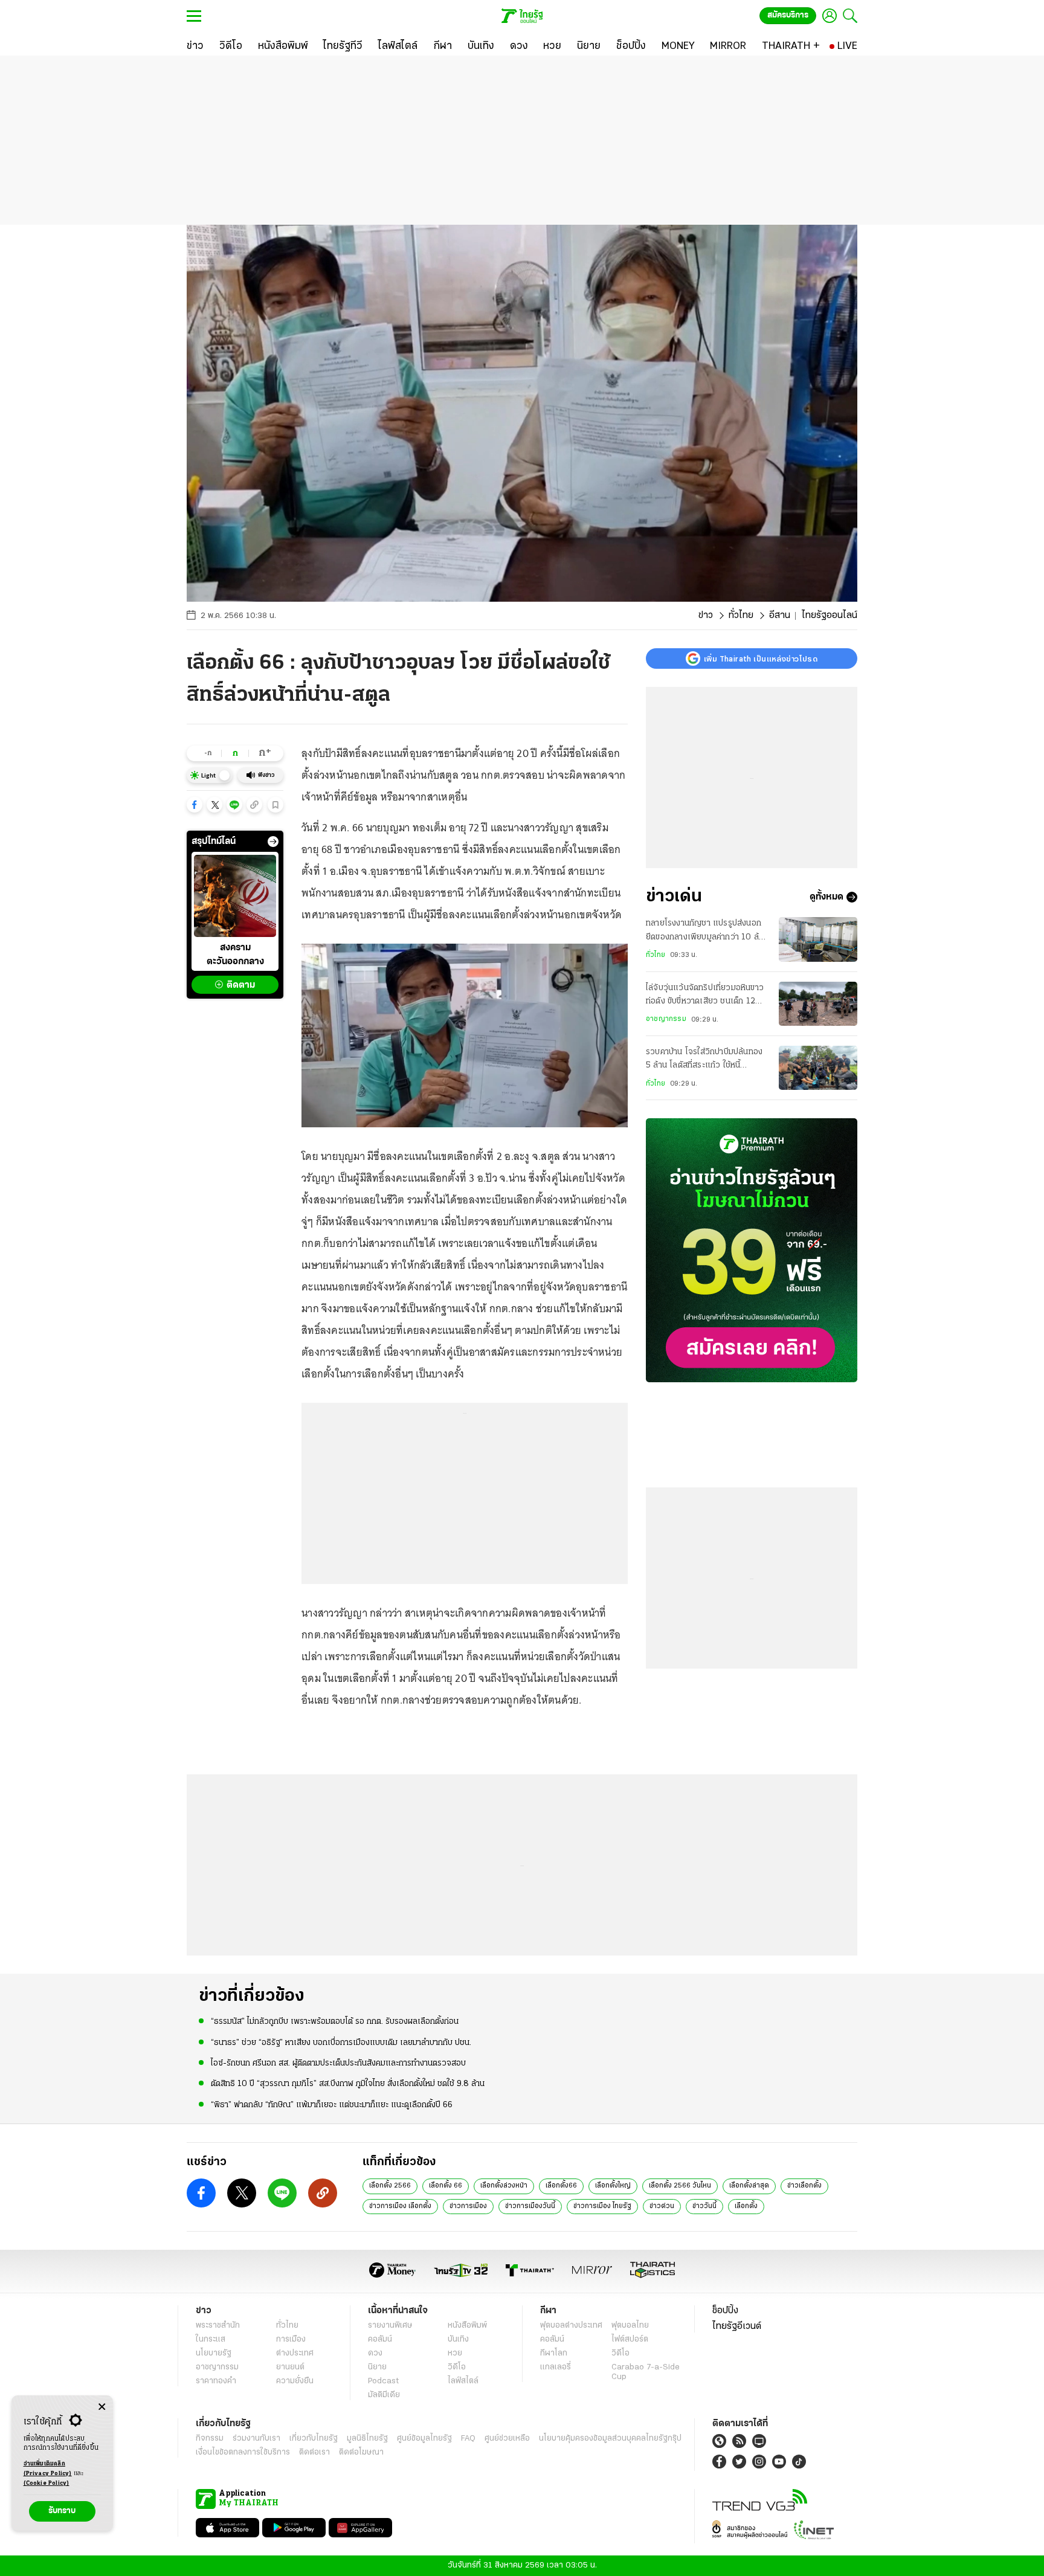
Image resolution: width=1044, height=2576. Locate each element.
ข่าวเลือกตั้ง (804, 2186)
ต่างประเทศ (295, 2353)
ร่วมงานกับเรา (256, 2439)
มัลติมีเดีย (384, 2395)
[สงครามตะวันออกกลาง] (235, 896)
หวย (455, 2353)
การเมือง (291, 2339)
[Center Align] (102, 2407)
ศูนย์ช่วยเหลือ (507, 2439)
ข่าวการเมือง (468, 2206)
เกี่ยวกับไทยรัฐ (314, 2439)
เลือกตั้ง (746, 2206)
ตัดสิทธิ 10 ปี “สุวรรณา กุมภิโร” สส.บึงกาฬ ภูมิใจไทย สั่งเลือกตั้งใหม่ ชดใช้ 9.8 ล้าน (348, 2084)
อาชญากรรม (666, 1019)
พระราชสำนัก (218, 2326)
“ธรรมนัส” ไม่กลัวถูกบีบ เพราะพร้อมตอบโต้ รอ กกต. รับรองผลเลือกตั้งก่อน (335, 2022)
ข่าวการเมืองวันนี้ (530, 2206)
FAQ (468, 2439)
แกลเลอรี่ (556, 2367)
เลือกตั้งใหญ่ (613, 2186)
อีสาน (780, 616)
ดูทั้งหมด (826, 897)
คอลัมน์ (380, 2339)
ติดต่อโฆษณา (361, 2452)
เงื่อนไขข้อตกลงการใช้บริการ (243, 2452)
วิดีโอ (457, 2367)
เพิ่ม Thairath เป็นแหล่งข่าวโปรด (761, 658)
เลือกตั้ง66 (561, 2186)
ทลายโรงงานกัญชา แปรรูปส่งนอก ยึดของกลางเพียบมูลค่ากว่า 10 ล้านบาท (707, 932)
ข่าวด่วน (662, 2206)
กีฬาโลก (554, 2353)
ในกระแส (211, 2339)
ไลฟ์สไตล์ (463, 2381)
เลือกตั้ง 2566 (390, 2186)
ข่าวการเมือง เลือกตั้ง (400, 2206)
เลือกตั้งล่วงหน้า (504, 2186)
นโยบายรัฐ (214, 2353)
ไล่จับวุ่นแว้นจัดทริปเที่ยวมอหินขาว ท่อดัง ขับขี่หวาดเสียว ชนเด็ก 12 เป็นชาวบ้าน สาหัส (705, 996)
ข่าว (706, 616)
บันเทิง (458, 2339)
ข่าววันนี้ (704, 2206)
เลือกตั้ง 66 (446, 2186)
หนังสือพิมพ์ (467, 2326)
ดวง (375, 2353)
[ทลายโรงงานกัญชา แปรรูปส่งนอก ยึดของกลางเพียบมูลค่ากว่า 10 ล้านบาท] (818, 939)
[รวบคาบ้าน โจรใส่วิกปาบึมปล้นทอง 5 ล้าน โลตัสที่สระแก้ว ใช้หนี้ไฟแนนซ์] (818, 1068)
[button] (195, 805)
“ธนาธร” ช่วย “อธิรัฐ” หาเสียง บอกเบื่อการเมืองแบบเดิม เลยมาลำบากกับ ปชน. (341, 2043)
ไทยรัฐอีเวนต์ (737, 2326)
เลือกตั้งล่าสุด (749, 2186)
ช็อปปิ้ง (725, 2311)
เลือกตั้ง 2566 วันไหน (680, 2186)
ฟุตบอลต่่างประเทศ (571, 2326)
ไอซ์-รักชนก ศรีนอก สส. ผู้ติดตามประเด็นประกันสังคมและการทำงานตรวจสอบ (338, 2063)
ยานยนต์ (290, 2367)
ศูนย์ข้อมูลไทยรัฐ (424, 2439)
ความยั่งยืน (295, 2381)
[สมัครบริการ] (752, 1250)
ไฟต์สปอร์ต (630, 2339)
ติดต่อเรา (314, 2452)
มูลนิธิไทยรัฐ (367, 2439)
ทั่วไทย (741, 616)
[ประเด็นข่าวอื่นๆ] (273, 842)
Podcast (383, 2381)
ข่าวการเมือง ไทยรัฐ (602, 2206)
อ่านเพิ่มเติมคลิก (48, 2469)
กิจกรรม (210, 2439)
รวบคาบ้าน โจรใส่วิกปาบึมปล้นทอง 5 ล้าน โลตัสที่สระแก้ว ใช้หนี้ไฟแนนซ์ (704, 1060)
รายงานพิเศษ (390, 2326)
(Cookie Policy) (47, 2483)
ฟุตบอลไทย (630, 2326)
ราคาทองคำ (216, 2381)
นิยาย (377, 2367)
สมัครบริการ (788, 15)
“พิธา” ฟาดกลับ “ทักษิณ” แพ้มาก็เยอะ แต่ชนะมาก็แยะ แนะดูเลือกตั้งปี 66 (332, 2105)
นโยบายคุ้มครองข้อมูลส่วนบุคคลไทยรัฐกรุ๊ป (610, 2439)
